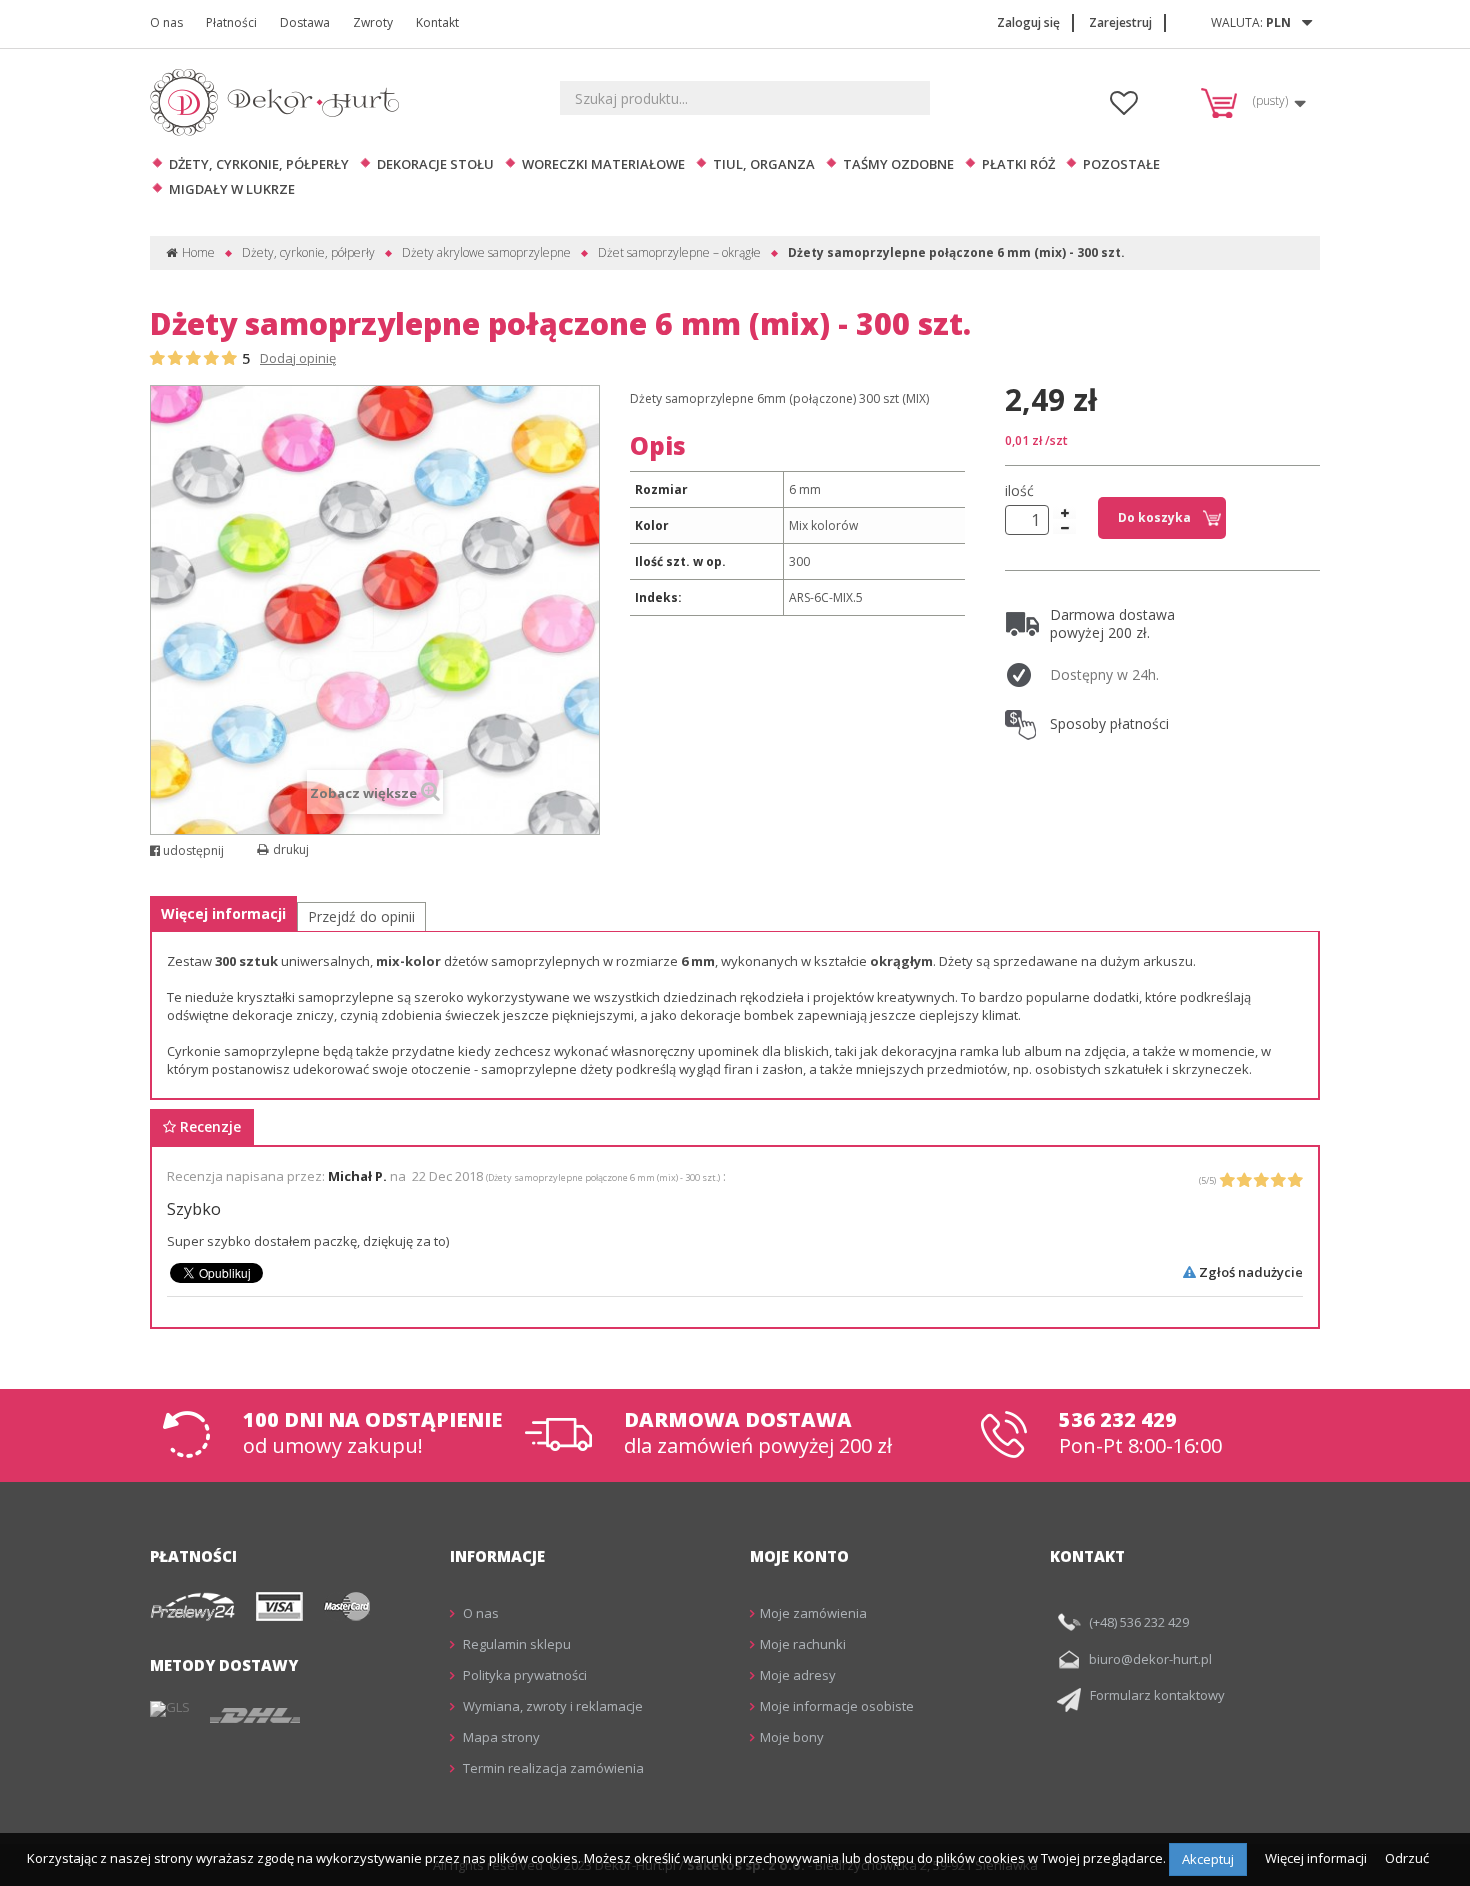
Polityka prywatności (523, 1675)
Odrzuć (1407, 1858)
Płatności (231, 23)
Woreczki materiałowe (603, 164)
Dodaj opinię (298, 358)
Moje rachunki (803, 1644)
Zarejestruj (1120, 22)
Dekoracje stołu (435, 164)
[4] (211, 359)
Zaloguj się (1028, 22)
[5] (229, 359)
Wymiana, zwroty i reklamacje (551, 1706)
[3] (193, 359)
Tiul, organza (764, 164)
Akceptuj (1208, 1859)
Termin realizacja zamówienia (552, 1768)
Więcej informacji (223, 913)
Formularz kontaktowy (1157, 1695)
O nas (166, 23)
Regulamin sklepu (515, 1644)
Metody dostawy (224, 1665)
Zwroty (373, 23)
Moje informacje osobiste (837, 1706)
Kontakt (437, 23)
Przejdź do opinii (361, 916)
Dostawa (305, 23)
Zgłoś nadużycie (1249, 1272)
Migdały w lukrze (232, 189)
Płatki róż (1018, 164)
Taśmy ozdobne (898, 164)
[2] (175, 359)
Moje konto (799, 1556)
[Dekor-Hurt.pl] (280, 102)
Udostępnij (192, 850)
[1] (157, 359)
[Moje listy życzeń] (1124, 107)
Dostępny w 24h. (1104, 674)
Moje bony (792, 1737)
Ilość (1019, 491)
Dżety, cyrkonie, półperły (259, 164)
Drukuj (291, 849)
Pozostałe (1121, 164)
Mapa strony (500, 1737)
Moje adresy (798, 1675)
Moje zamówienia (813, 1613)
